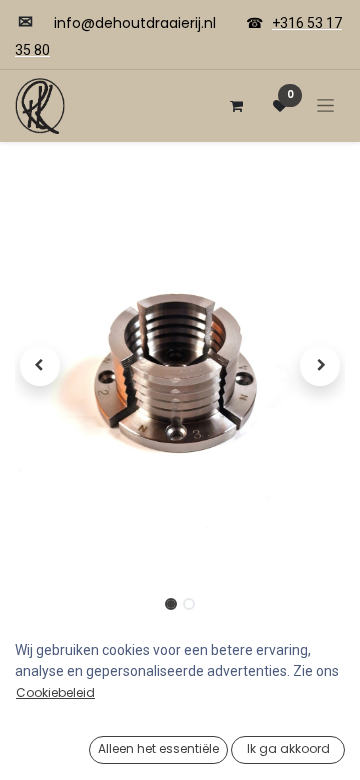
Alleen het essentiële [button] (158, 748)
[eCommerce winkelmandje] (236, 106)
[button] (40, 366)
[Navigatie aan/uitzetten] (325, 105)
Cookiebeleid (55, 692)
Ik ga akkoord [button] (288, 748)
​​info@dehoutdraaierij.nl (135, 23)
